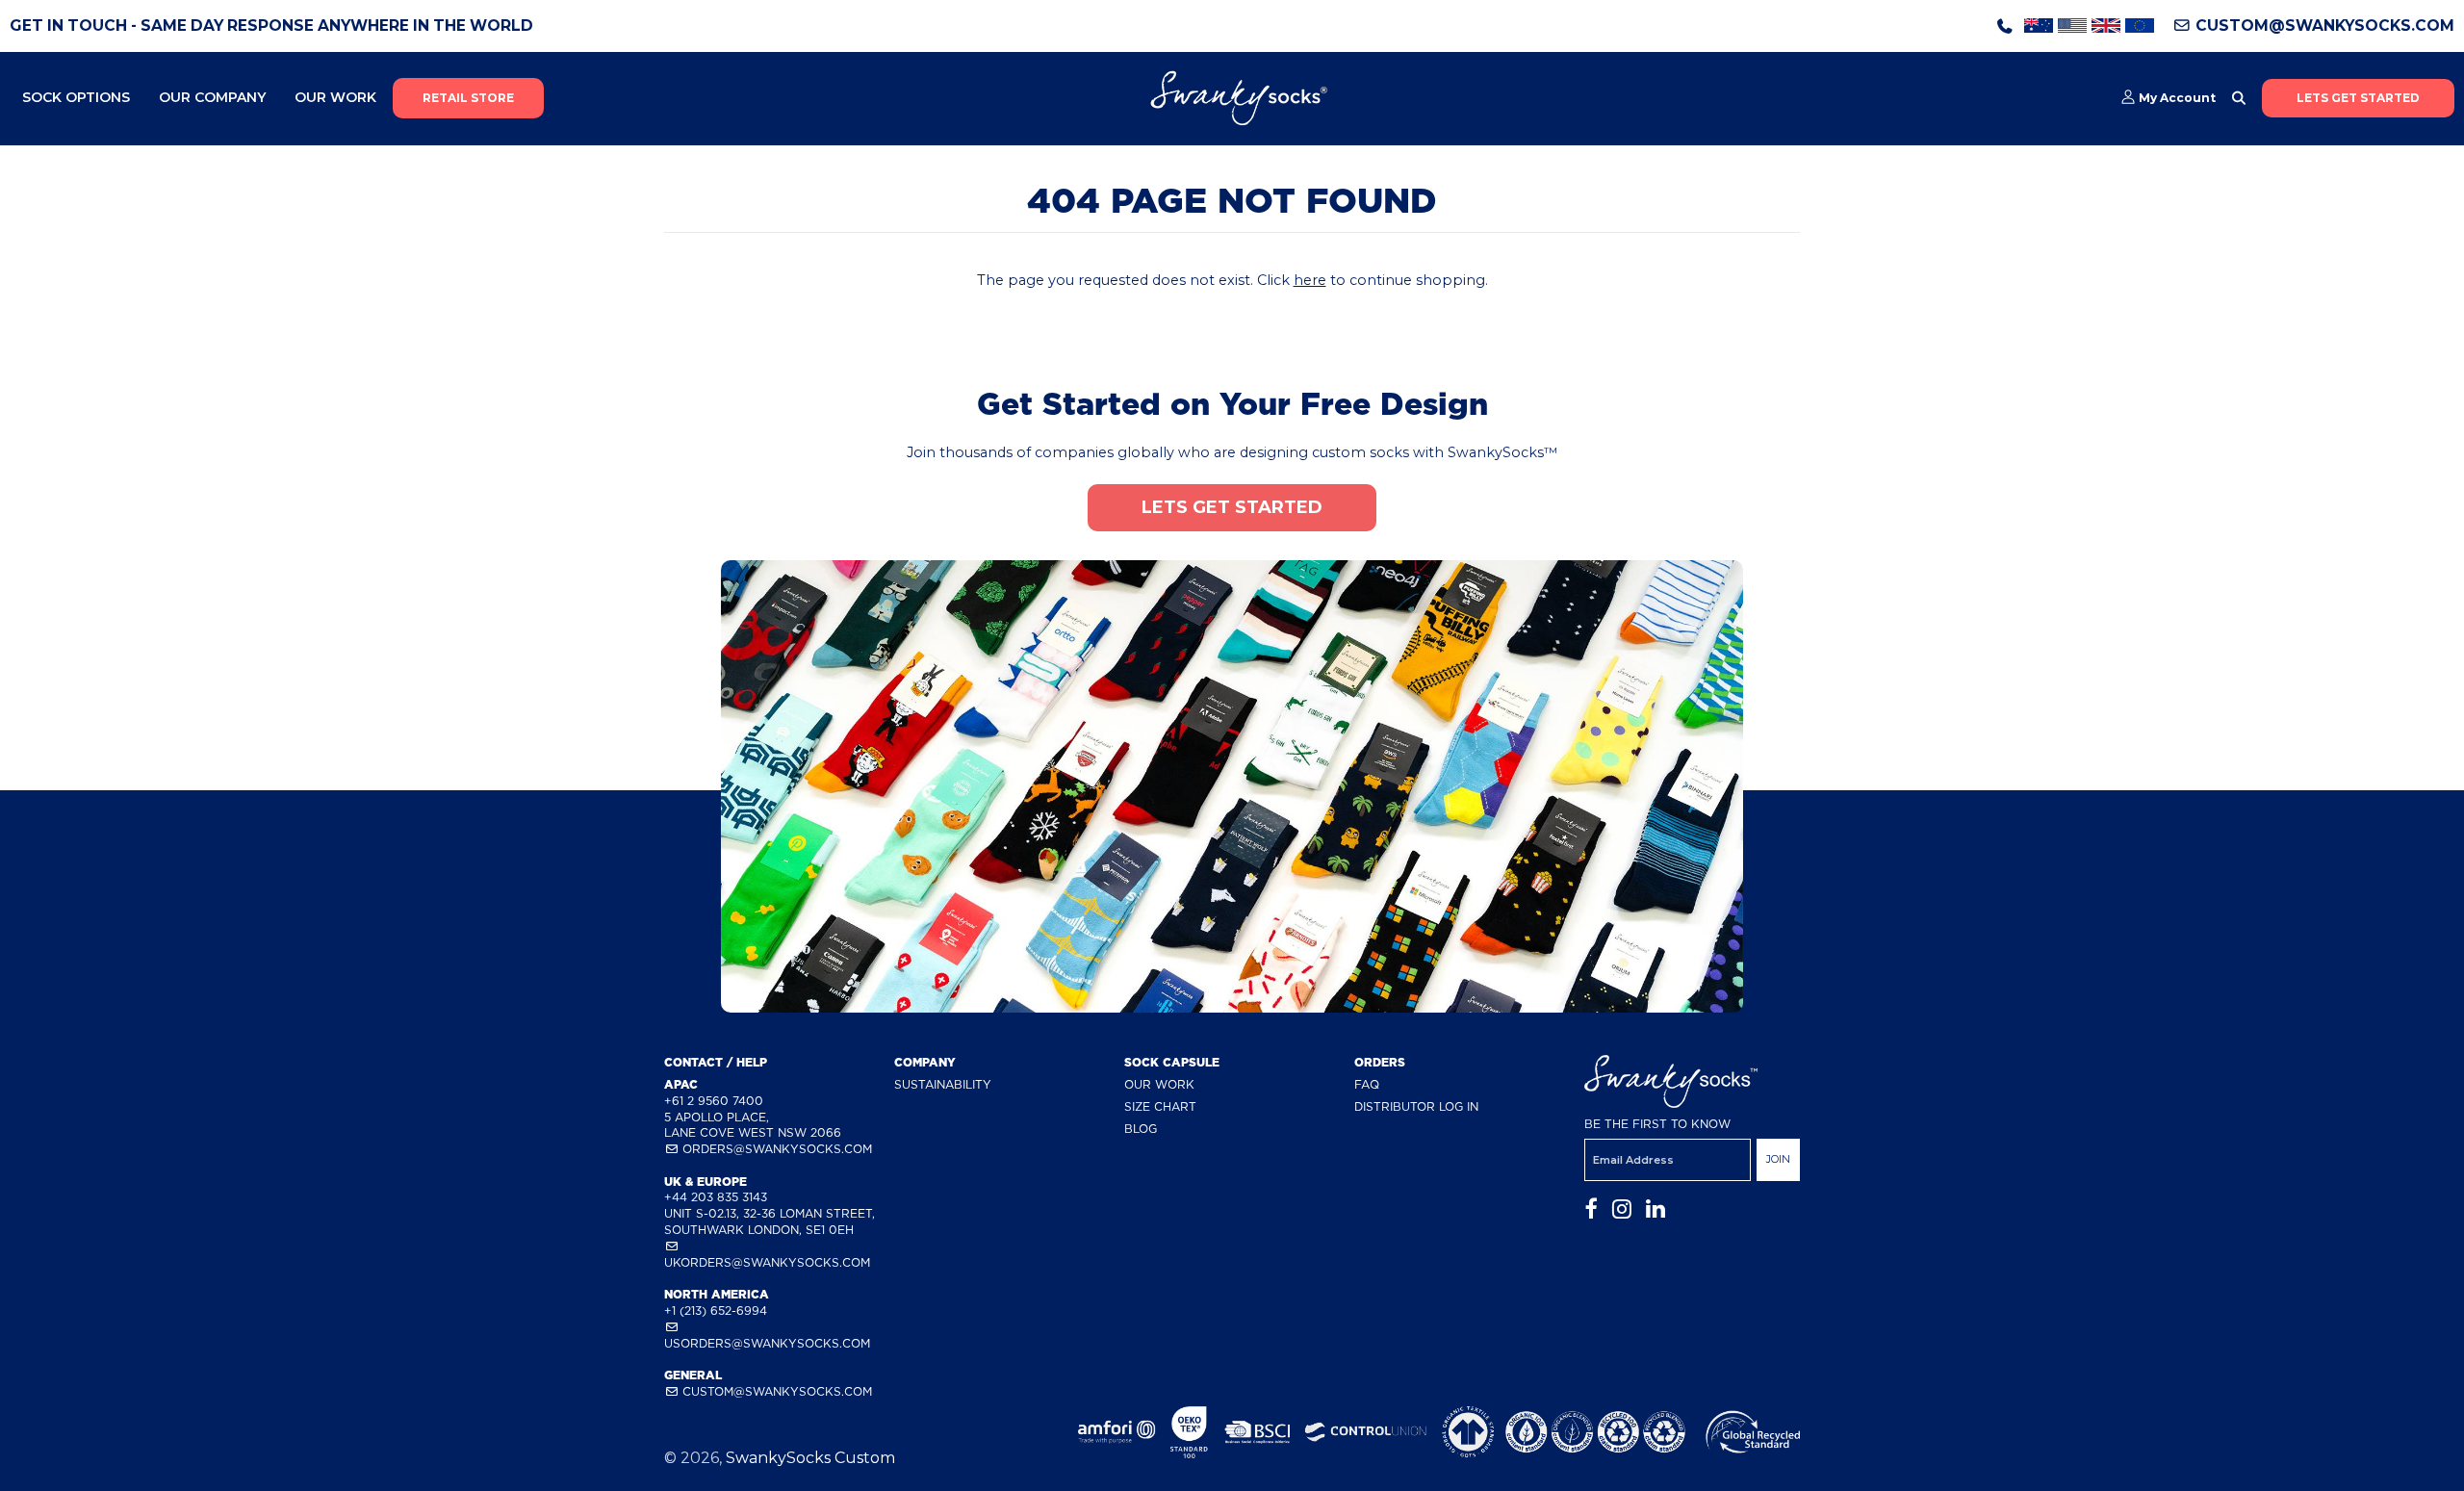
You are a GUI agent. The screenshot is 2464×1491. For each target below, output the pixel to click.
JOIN (1778, 1159)
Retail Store (468, 98)
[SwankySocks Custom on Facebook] (1591, 1209)
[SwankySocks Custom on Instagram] (1622, 1209)
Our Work (335, 97)
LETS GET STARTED (2358, 98)
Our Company (212, 97)
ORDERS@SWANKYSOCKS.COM (775, 1149)
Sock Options (76, 97)
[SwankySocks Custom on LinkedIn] (1655, 1209)
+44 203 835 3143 (716, 1197)
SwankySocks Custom (810, 1458)
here (1310, 280)
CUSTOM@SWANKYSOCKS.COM (2323, 26)
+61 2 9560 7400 (714, 1101)
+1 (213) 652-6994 (716, 1311)
